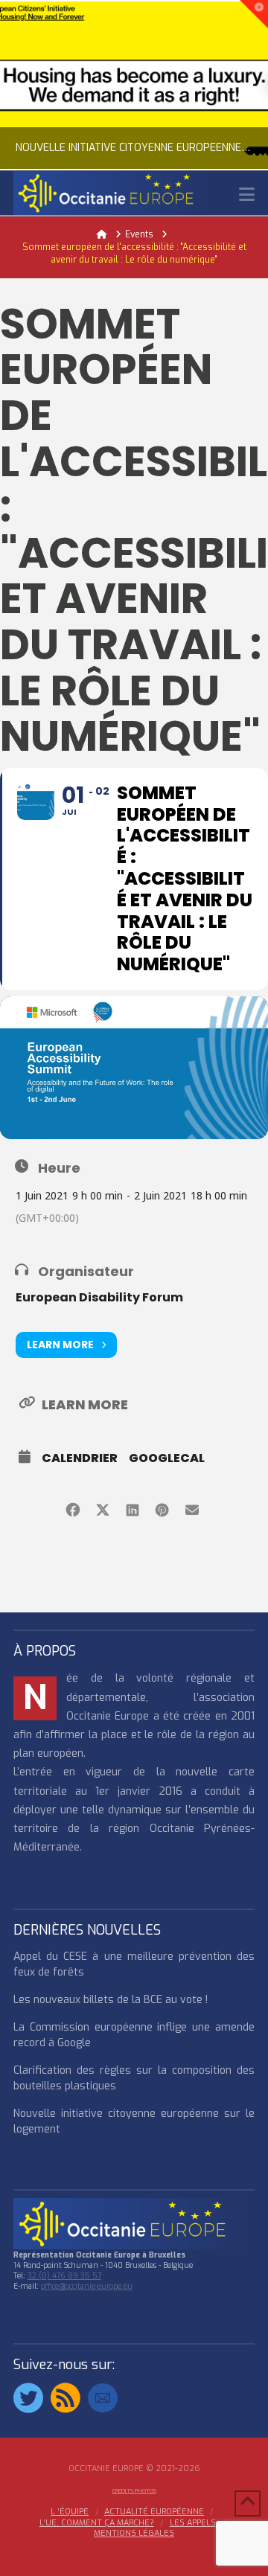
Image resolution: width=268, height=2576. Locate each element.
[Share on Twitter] (102, 1508)
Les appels (193, 2523)
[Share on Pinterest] (162, 1508)
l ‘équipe (70, 2512)
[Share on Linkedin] (132, 1508)
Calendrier (80, 1458)
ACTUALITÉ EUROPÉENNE (154, 2512)
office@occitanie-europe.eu (87, 2286)
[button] (247, 195)
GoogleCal (167, 1458)
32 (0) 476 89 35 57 (64, 2276)
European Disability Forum (99, 1297)
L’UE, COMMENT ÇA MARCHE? (97, 2523)
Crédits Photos (134, 2491)
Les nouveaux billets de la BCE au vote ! (111, 2000)
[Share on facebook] (73, 1508)
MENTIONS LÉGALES (134, 2534)
